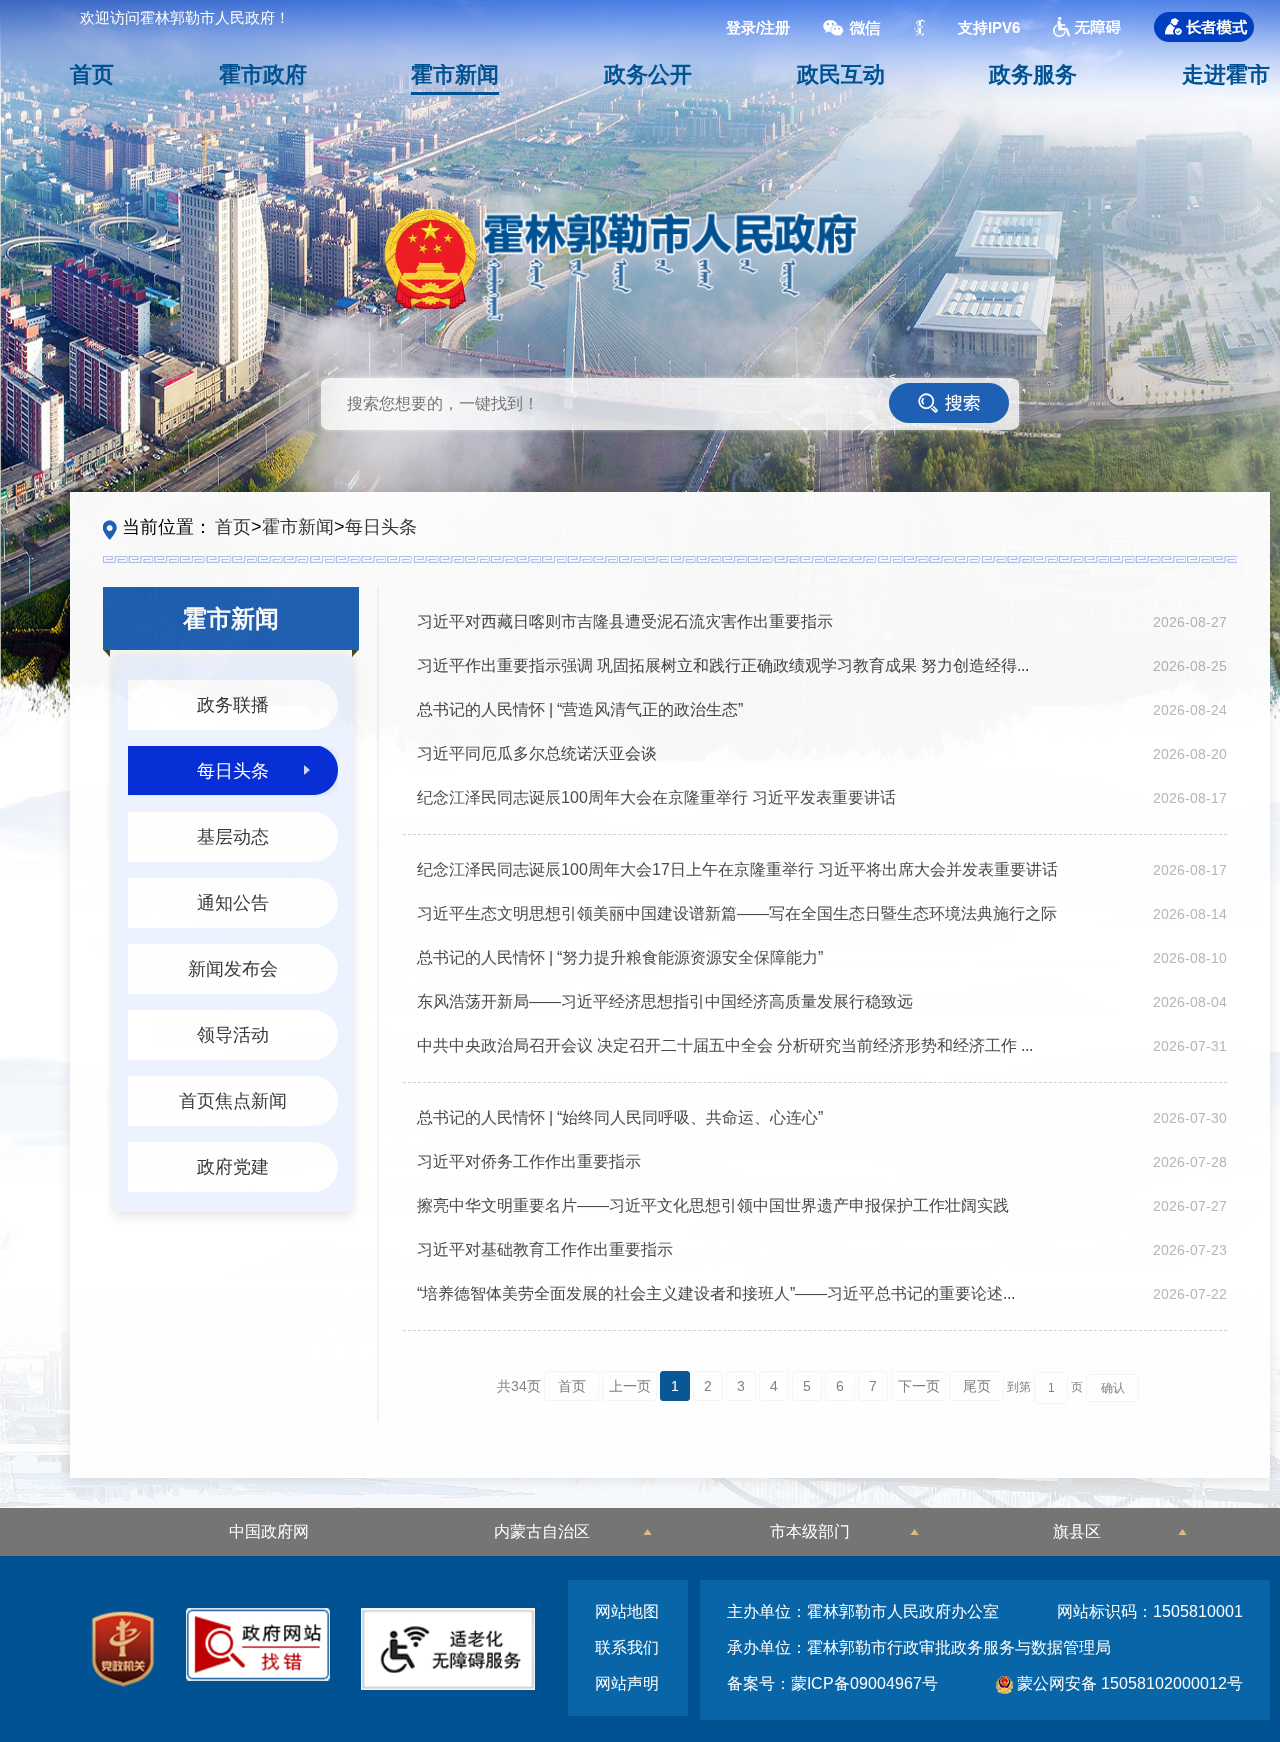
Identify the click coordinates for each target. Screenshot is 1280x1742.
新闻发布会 (233, 969)
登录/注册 (758, 27)
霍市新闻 (455, 74)
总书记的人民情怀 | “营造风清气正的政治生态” (580, 709)
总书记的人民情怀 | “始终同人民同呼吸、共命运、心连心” (620, 1117)
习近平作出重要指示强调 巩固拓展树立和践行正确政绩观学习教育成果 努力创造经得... (723, 665)
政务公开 (648, 74)
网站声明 (627, 1683)
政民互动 (841, 74)
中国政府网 (269, 1531)
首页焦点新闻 (233, 1101)
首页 (92, 74)
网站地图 (627, 1611)
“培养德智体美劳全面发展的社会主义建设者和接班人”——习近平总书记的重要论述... (716, 1293)
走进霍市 (1226, 74)
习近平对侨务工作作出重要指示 (529, 1161)
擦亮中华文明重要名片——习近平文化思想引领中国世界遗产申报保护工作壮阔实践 (713, 1205)
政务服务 (1033, 74)
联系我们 (627, 1647)
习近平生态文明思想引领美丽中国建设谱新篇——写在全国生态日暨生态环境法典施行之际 (737, 913)
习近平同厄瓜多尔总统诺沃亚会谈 (537, 753)
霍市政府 (263, 74)
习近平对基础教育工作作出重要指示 (545, 1249)
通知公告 (233, 903)
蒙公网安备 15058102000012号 (1128, 1683)
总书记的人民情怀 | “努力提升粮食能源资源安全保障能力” (620, 957)
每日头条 (381, 527)
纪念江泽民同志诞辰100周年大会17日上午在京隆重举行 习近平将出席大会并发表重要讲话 (737, 869)
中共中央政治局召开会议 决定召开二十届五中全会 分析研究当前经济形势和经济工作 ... (725, 1045)
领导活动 (233, 1035)
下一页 (919, 1386)
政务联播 (233, 705)
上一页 (630, 1386)
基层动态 (233, 837)
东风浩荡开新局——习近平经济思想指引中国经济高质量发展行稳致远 (665, 1001)
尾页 (977, 1386)
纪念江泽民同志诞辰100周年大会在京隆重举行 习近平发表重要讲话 (656, 797)
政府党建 (233, 1167)
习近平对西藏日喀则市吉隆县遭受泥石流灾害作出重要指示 (625, 621)
